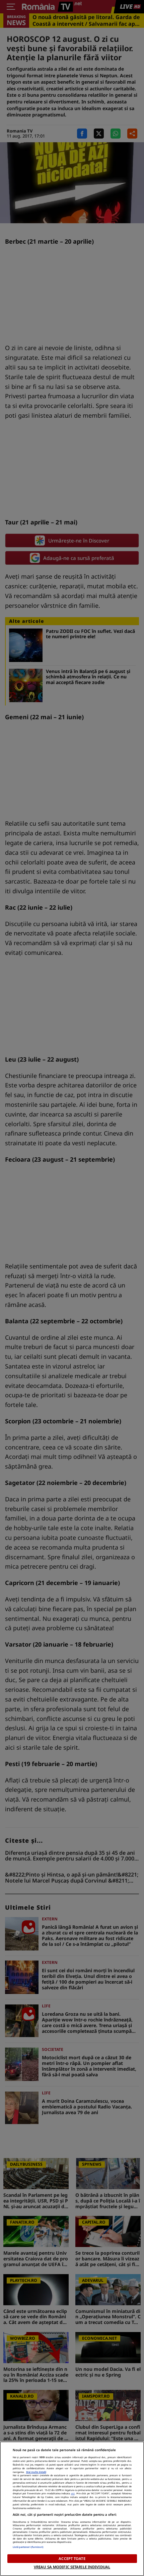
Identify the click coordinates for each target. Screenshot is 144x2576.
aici (73, 2493)
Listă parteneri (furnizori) (28, 2547)
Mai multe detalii (36, 2472)
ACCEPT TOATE (72, 2558)
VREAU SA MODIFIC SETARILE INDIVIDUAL (72, 2567)
